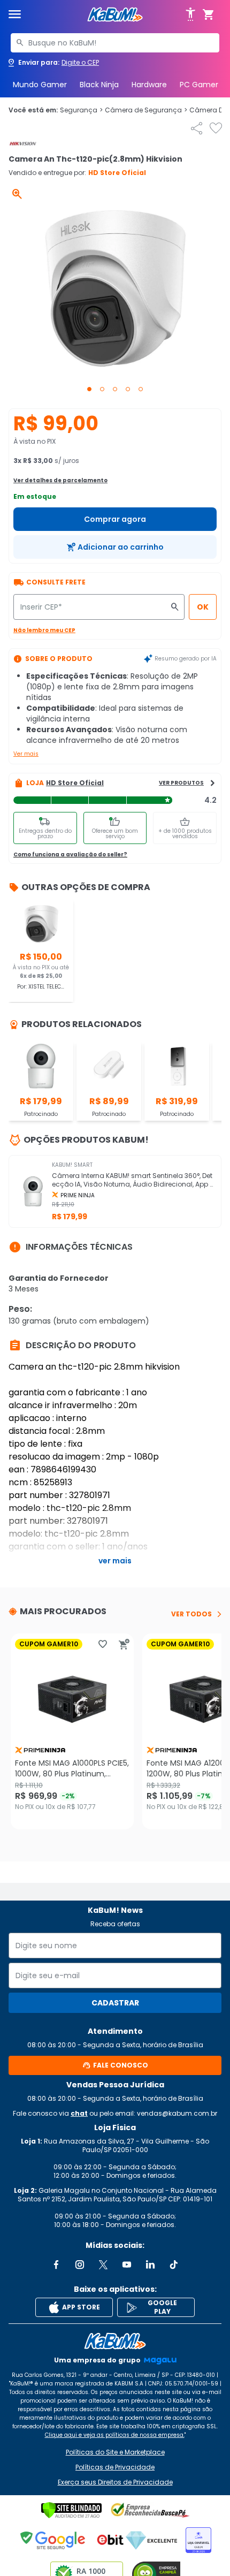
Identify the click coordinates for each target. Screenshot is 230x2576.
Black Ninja (99, 85)
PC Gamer (199, 85)
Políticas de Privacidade (115, 2467)
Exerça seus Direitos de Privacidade (115, 2482)
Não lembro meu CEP (44, 630)
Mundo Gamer (40, 85)
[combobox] (115, 43)
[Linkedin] (150, 2265)
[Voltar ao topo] (115, 2341)
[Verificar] (71, 2510)
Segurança (81, 110)
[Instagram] (80, 2265)
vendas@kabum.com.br (177, 2113)
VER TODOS (191, 1614)
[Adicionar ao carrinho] (124, 1644)
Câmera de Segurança (146, 110)
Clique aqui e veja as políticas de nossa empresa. (115, 2435)
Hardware (149, 85)
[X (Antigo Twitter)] (103, 2265)
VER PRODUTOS (181, 783)
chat (79, 2113)
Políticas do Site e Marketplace (115, 2452)
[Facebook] (56, 2265)
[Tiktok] (174, 2265)
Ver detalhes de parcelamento (60, 480)
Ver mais (26, 754)
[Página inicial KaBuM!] (115, 15)
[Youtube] (127, 2265)
